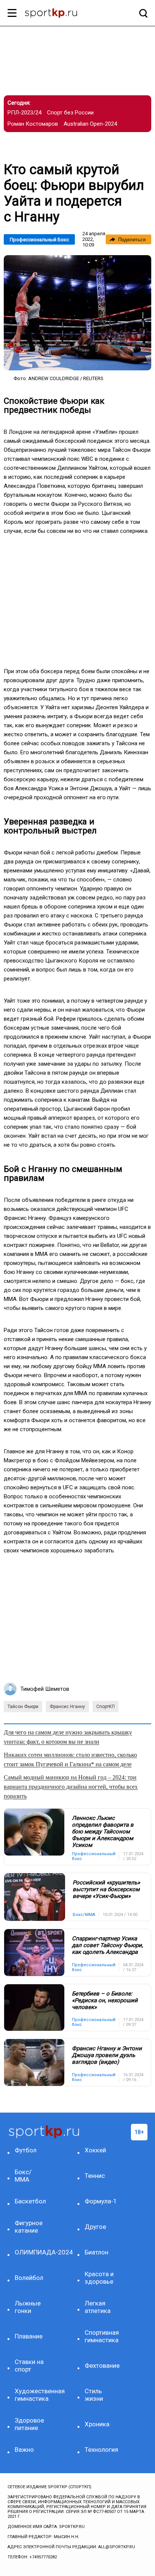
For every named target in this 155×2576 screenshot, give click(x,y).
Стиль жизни (94, 2395)
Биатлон (96, 2252)
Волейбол (29, 2278)
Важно (24, 2450)
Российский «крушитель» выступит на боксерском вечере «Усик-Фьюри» (106, 1889)
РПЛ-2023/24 (24, 113)
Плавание (29, 2336)
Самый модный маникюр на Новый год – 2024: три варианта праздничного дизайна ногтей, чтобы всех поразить (71, 1787)
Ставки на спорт (29, 2365)
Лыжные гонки (28, 2307)
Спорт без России (70, 113)
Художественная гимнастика (31, 2395)
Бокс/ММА (23, 2176)
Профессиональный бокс (39, 240)
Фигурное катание (29, 2227)
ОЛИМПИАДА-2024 (31, 2252)
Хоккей (95, 2150)
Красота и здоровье (99, 2278)
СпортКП (106, 1707)
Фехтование (101, 2365)
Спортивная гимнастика (101, 2336)
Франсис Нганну (67, 1707)
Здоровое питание (29, 2424)
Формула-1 (101, 2201)
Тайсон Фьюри (23, 1707)
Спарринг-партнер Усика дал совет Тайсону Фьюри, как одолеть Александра (107, 1945)
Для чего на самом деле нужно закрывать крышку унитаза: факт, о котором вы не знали (68, 1737)
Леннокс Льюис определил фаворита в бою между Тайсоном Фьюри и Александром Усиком (103, 1832)
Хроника (97, 2424)
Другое (95, 2227)
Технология (101, 2450)
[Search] (141, 13)
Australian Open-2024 (90, 124)
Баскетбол (30, 2201)
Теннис (95, 2176)
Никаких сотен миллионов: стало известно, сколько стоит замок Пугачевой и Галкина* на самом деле (70, 1759)
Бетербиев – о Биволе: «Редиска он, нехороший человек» (105, 2000)
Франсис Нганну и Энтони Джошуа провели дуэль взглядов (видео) (107, 2055)
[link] (77, 313)
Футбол (26, 2150)
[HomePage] (65, 14)
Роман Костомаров (33, 124)
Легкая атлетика (98, 2307)
